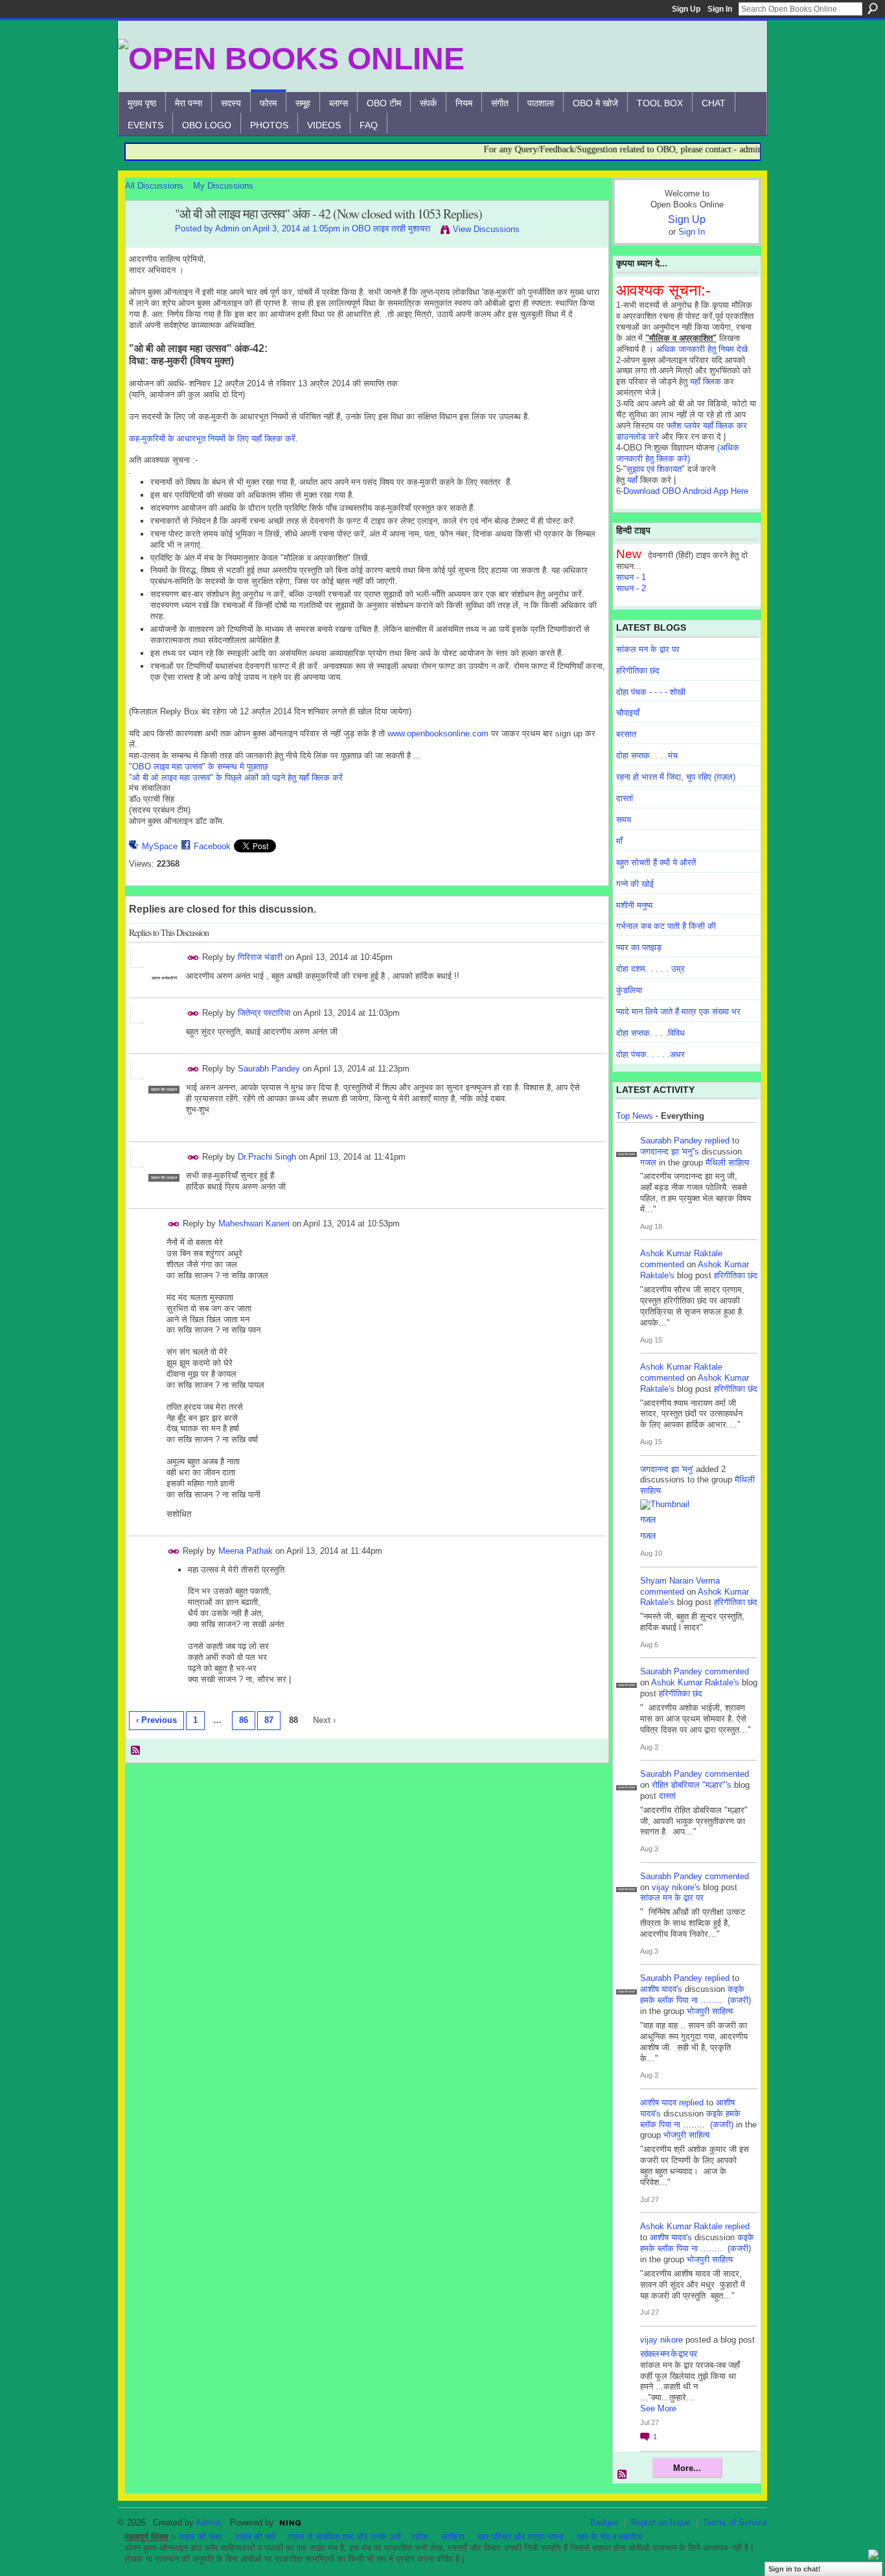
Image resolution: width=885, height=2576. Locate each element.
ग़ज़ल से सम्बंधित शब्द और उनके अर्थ (345, 2537)
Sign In (720, 9)
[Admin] (146, 242)
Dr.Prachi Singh (267, 1157)
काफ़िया (453, 2537)
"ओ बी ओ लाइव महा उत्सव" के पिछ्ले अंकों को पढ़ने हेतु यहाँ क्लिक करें (236, 778)
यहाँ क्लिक (706, 381)
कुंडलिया (629, 990)
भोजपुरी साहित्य (710, 2011)
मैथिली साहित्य (727, 1163)
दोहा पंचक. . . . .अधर (650, 1054)
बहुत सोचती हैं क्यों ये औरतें (656, 862)
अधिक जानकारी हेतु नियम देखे (702, 349)
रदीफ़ (420, 2537)
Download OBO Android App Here (686, 491)
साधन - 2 (631, 588)
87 (269, 1720)
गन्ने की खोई (635, 884)
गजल (648, 1163)
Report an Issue (661, 2523)
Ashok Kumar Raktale (681, 1253)
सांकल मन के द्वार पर (648, 649)
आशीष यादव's (661, 1989)
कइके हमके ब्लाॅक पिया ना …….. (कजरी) (695, 1995)
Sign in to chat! (795, 2569)
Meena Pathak (246, 1551)
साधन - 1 (631, 577)
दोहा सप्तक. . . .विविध (650, 1033)
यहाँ (632, 480)
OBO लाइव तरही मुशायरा (391, 228)
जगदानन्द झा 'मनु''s (670, 1152)
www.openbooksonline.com (438, 733)
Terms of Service (735, 2523)
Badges (604, 2523)
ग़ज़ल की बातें (255, 2537)
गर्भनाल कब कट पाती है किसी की (666, 926)
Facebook (212, 846)
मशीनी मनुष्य (634, 905)
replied (717, 1141)
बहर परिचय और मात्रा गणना (521, 2537)
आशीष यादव (658, 2102)
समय (624, 820)
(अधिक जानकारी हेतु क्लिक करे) (678, 453)
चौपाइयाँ (628, 713)
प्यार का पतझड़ (639, 947)
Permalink (193, 958)
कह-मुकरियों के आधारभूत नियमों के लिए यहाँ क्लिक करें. (213, 439)
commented (662, 1264)
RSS (136, 1751)
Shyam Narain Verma (680, 1581)
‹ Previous (156, 1720)
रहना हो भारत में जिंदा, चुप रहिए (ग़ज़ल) (676, 777)
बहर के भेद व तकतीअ (609, 2537)
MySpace (160, 846)
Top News (635, 1116)
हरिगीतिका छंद (638, 671)
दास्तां (625, 798)
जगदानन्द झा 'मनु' (667, 1469)
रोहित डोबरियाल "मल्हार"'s (692, 1785)
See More (658, 2408)
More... (687, 2468)
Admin (227, 228)
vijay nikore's (676, 1887)
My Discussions (223, 186)
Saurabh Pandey (269, 1069)
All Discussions (154, 186)
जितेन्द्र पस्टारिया (264, 1013)
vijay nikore (661, 2340)
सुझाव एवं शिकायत (654, 469)
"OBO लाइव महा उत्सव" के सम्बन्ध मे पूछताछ (198, 767)
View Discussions (486, 229)
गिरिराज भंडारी (260, 957)
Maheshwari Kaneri (254, 1224)
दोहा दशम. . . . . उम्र (650, 969)
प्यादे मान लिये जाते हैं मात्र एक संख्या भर (678, 1012)
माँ (619, 841)
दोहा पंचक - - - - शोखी (651, 692)
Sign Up (686, 9)
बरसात (626, 734)
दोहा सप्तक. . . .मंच (647, 755)
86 (244, 1720)
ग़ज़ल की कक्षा (201, 2537)
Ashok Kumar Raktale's (695, 1682)
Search (873, 8)
